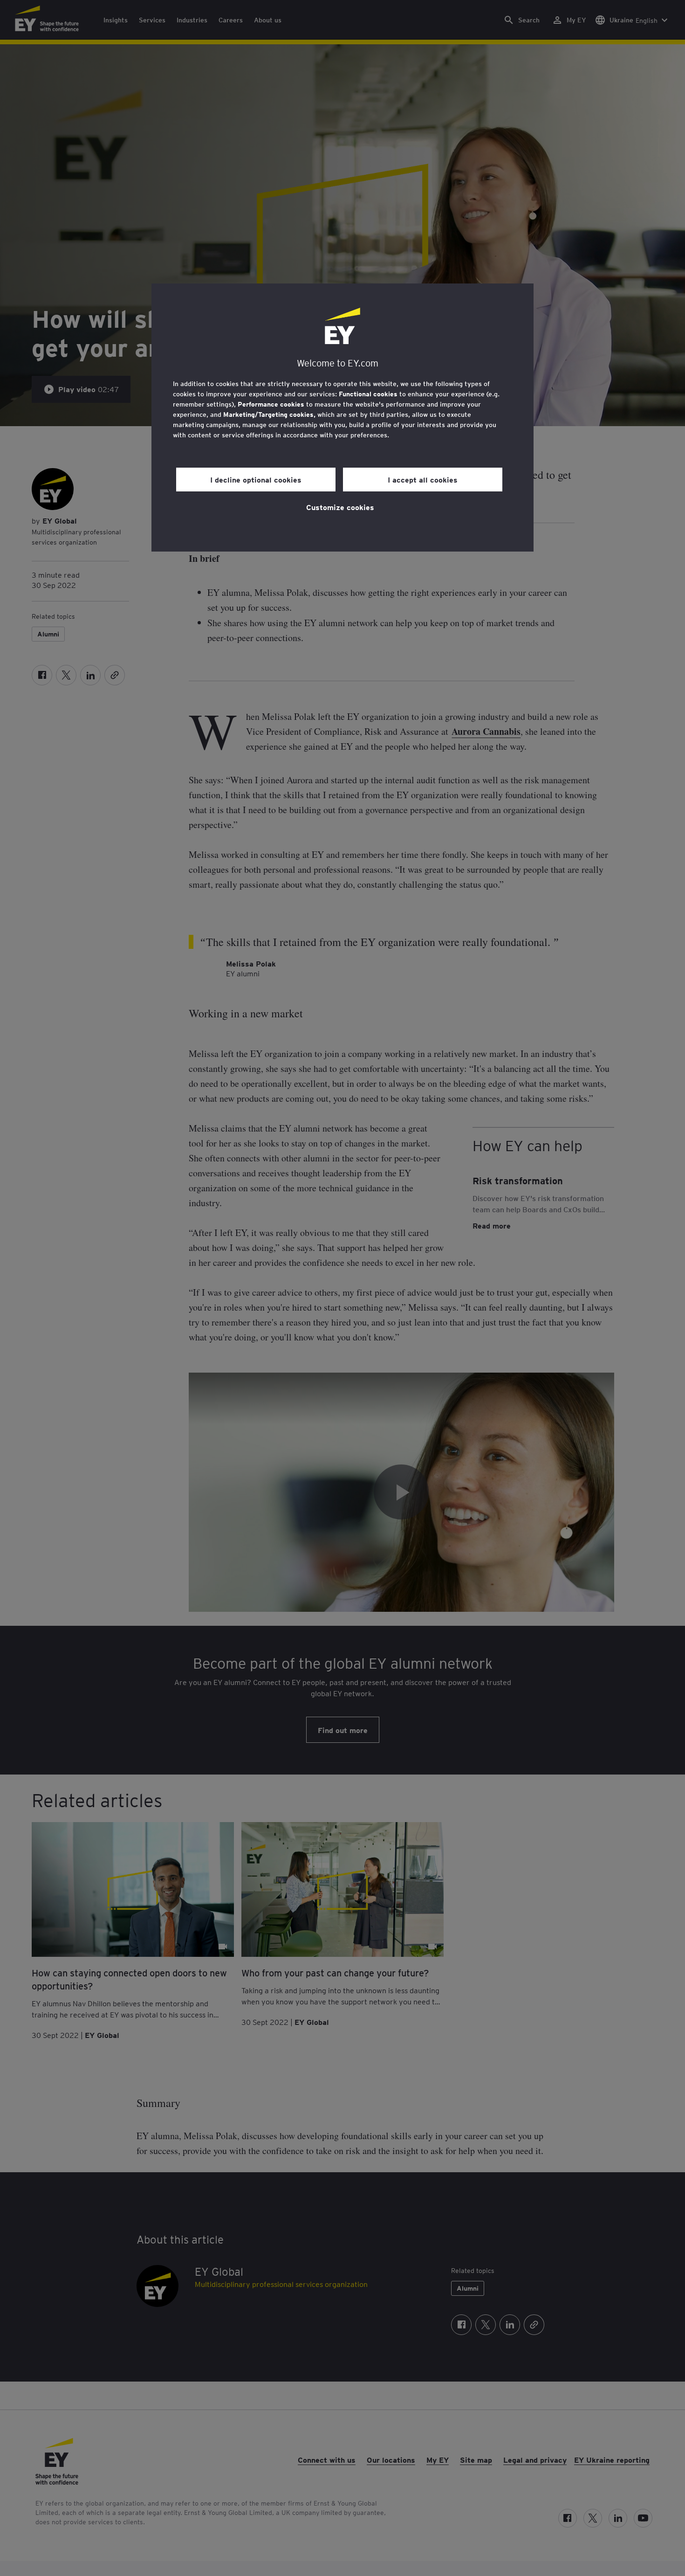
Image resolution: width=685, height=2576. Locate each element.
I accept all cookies (423, 479)
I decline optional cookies (256, 479)
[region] (342, 418)
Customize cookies (340, 507)
